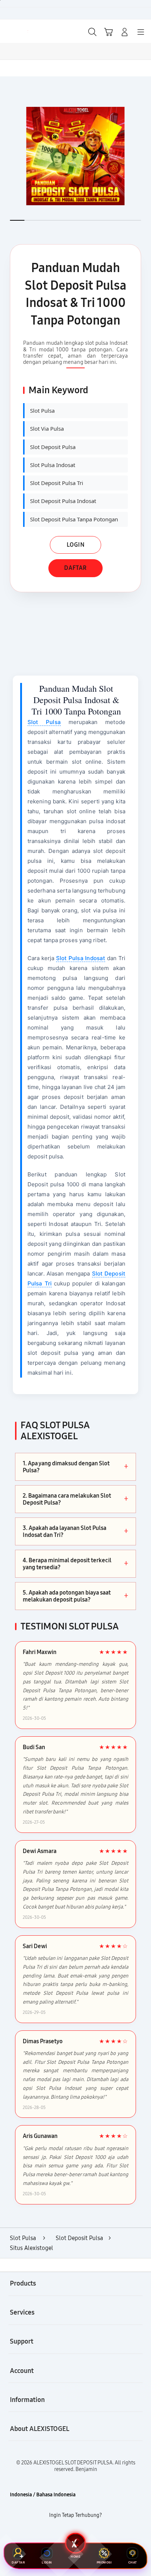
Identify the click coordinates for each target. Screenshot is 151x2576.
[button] (108, 32)
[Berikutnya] (143, 156)
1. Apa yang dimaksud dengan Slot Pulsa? (75, 1467)
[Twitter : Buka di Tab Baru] (67, 2534)
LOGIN (76, 545)
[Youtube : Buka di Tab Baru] (101, 2534)
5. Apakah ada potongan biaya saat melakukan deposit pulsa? (75, 1596)
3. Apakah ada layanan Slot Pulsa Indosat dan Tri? (75, 1531)
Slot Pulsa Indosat (81, 958)
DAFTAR (75, 568)
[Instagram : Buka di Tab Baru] (84, 2534)
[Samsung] (22, 31)
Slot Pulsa (44, 722)
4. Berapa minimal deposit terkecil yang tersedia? (75, 1564)
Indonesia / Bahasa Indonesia (43, 2495)
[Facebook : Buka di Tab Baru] (50, 2534)
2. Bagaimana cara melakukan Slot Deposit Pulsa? (75, 1499)
